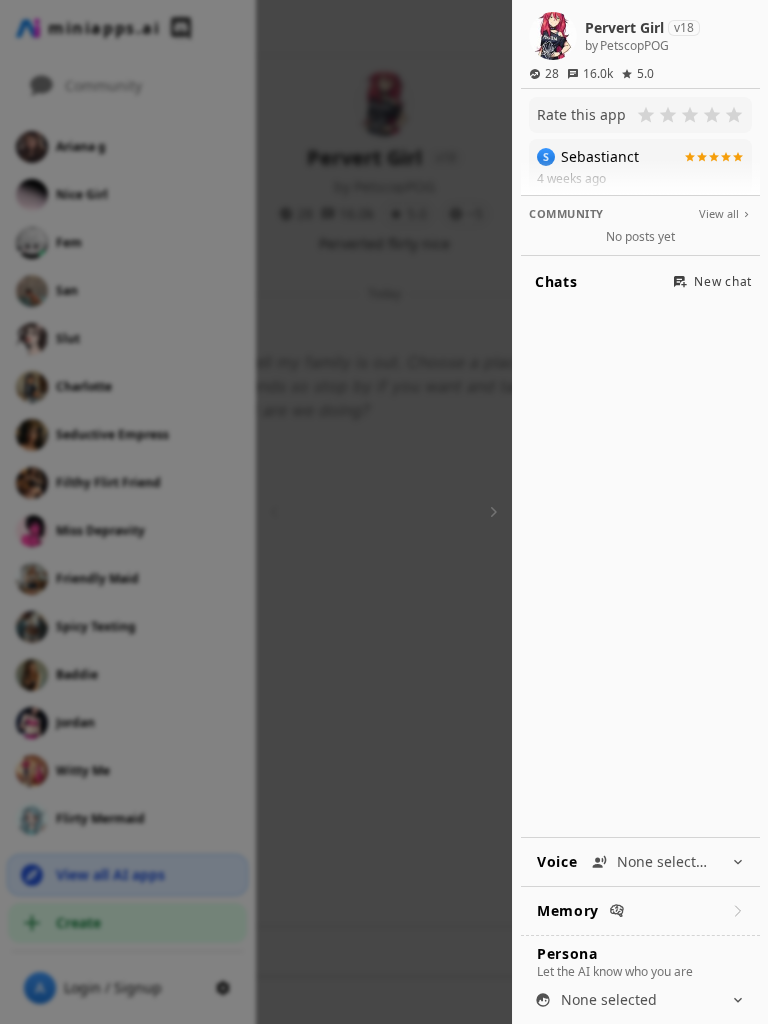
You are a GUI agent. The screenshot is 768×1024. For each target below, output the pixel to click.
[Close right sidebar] (491, 512)
